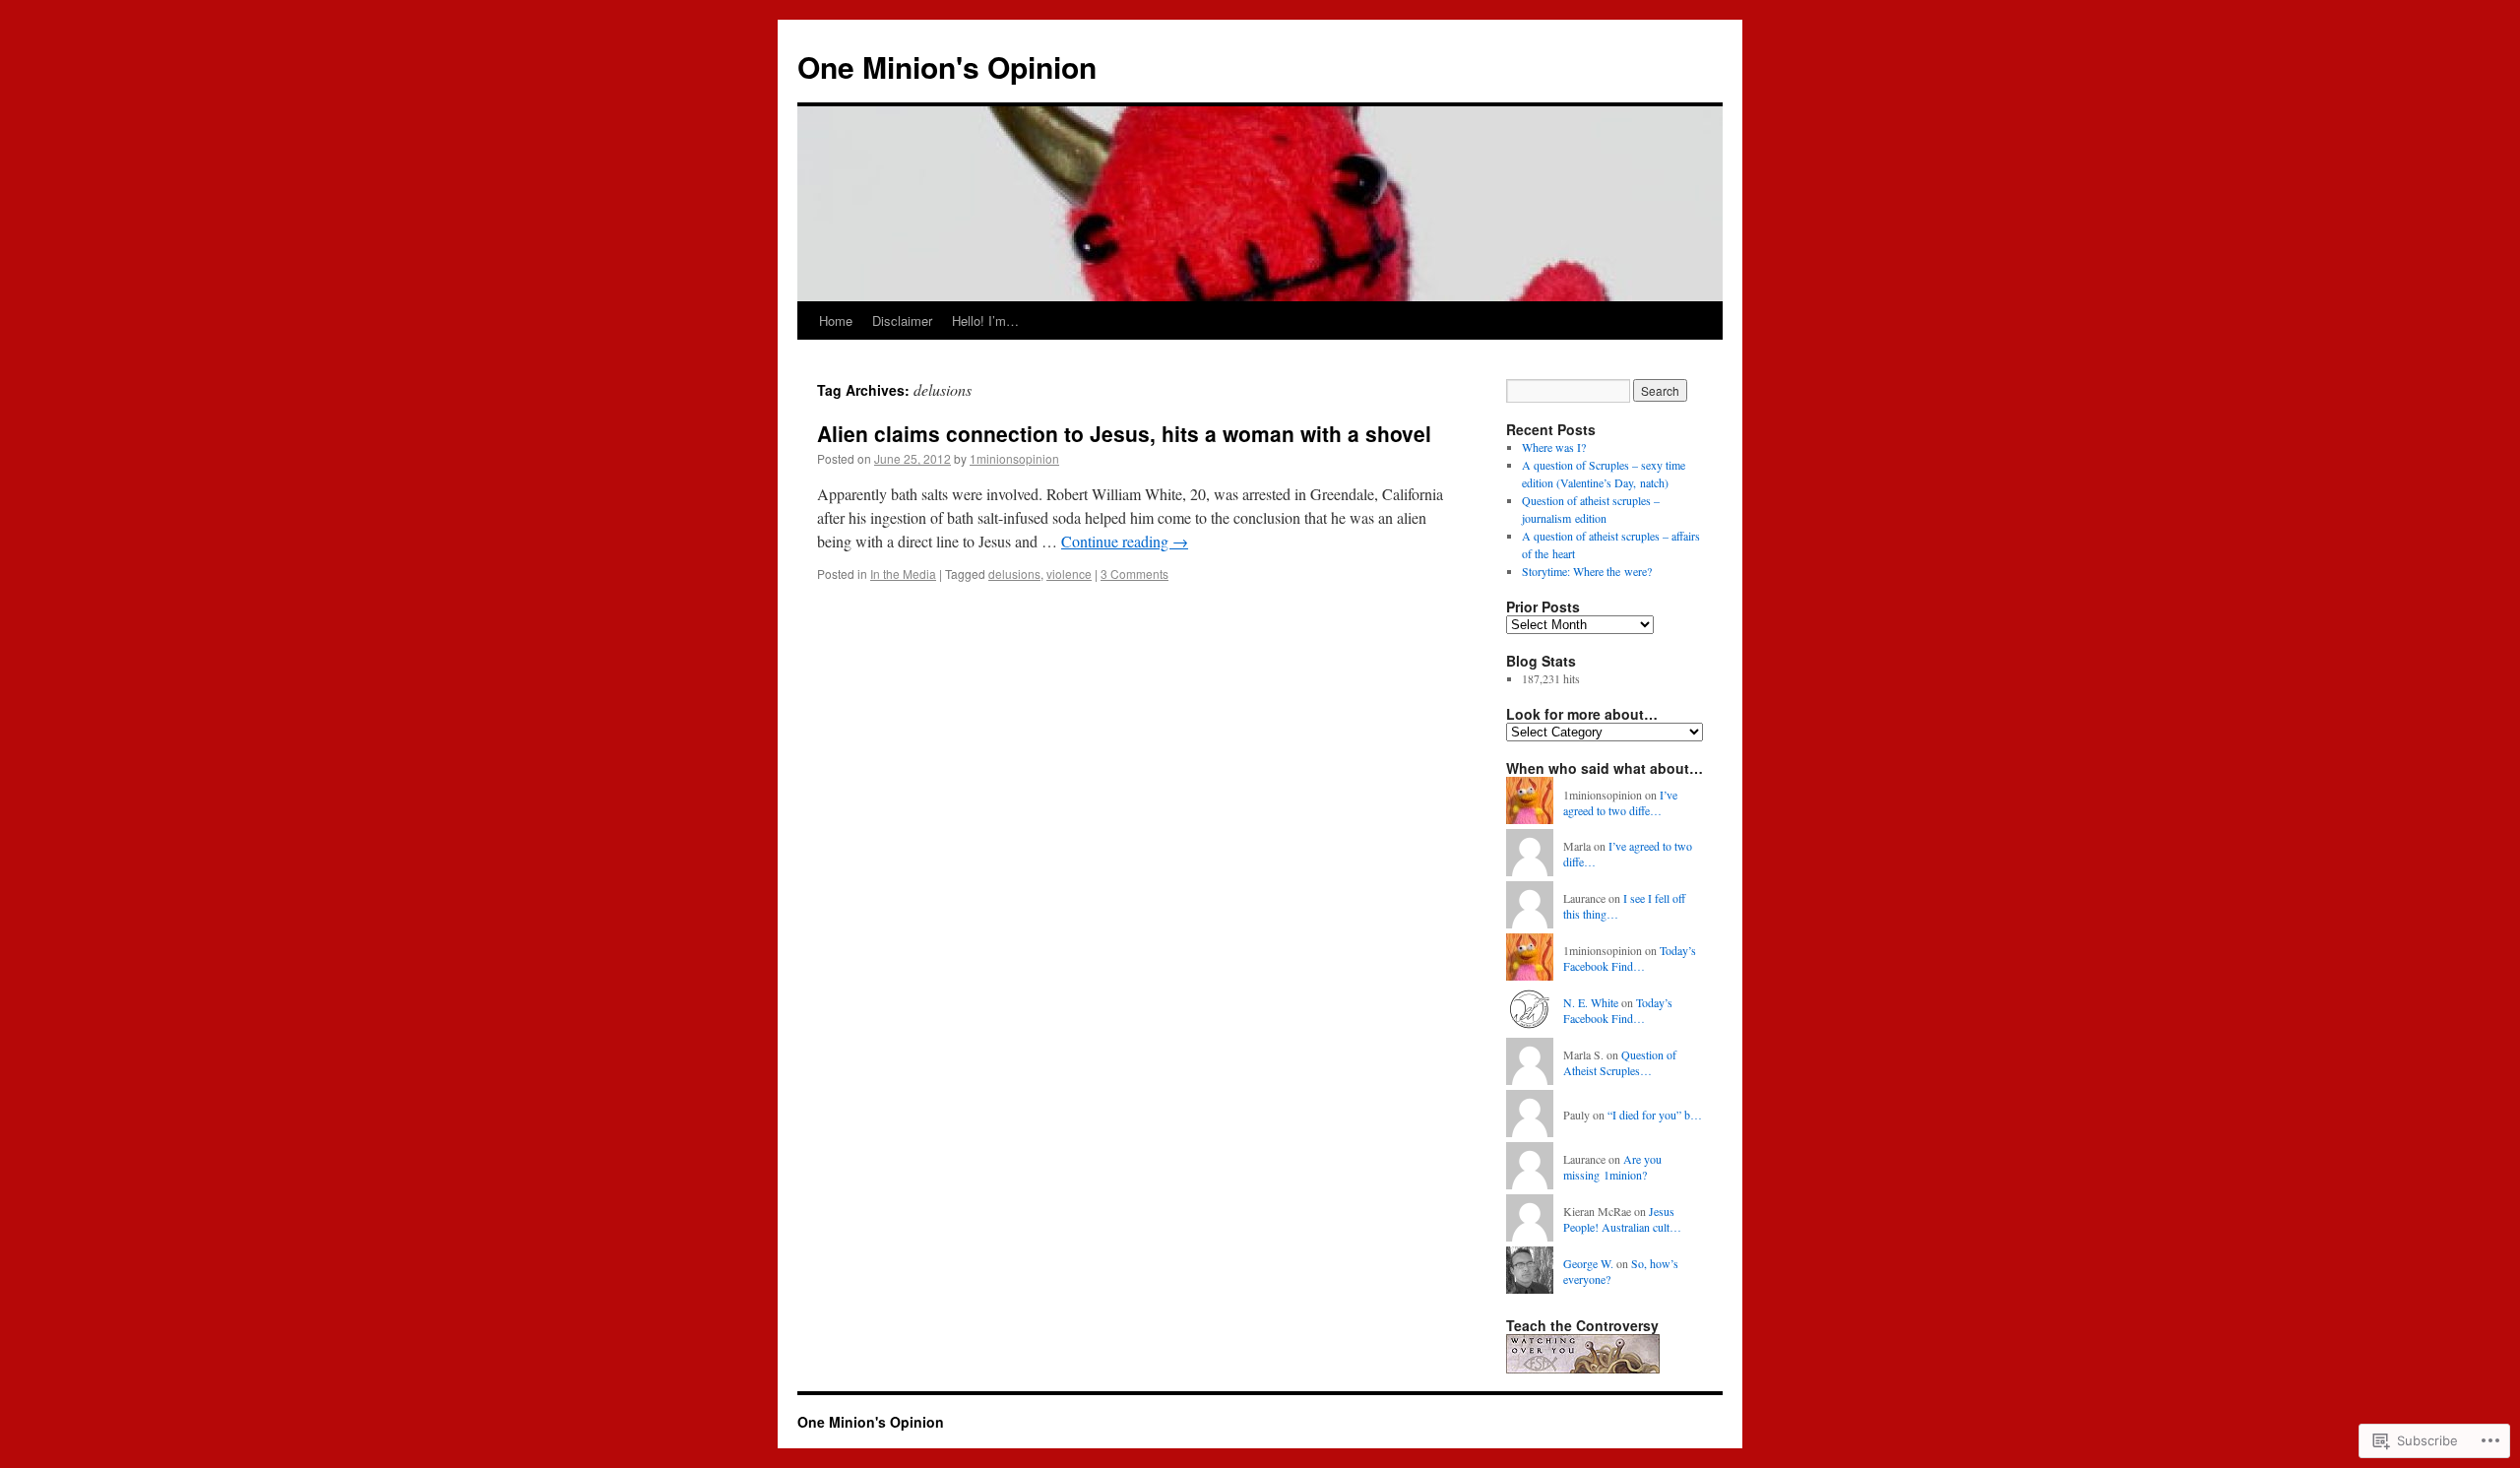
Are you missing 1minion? (1612, 1167)
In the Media (903, 574)
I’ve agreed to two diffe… (1620, 803)
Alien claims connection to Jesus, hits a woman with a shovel (1124, 433)
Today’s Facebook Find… (1630, 958)
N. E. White (1591, 1002)
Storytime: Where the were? (1587, 571)
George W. (1588, 1263)
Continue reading (1125, 541)
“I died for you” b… (1655, 1115)
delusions (1014, 574)
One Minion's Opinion (947, 66)
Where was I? (1554, 447)
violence (1069, 574)
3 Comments (1134, 574)
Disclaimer (902, 320)
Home (836, 320)
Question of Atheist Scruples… (1620, 1063)
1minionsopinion (1014, 458)
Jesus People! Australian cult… (1622, 1219)
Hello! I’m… (985, 320)
